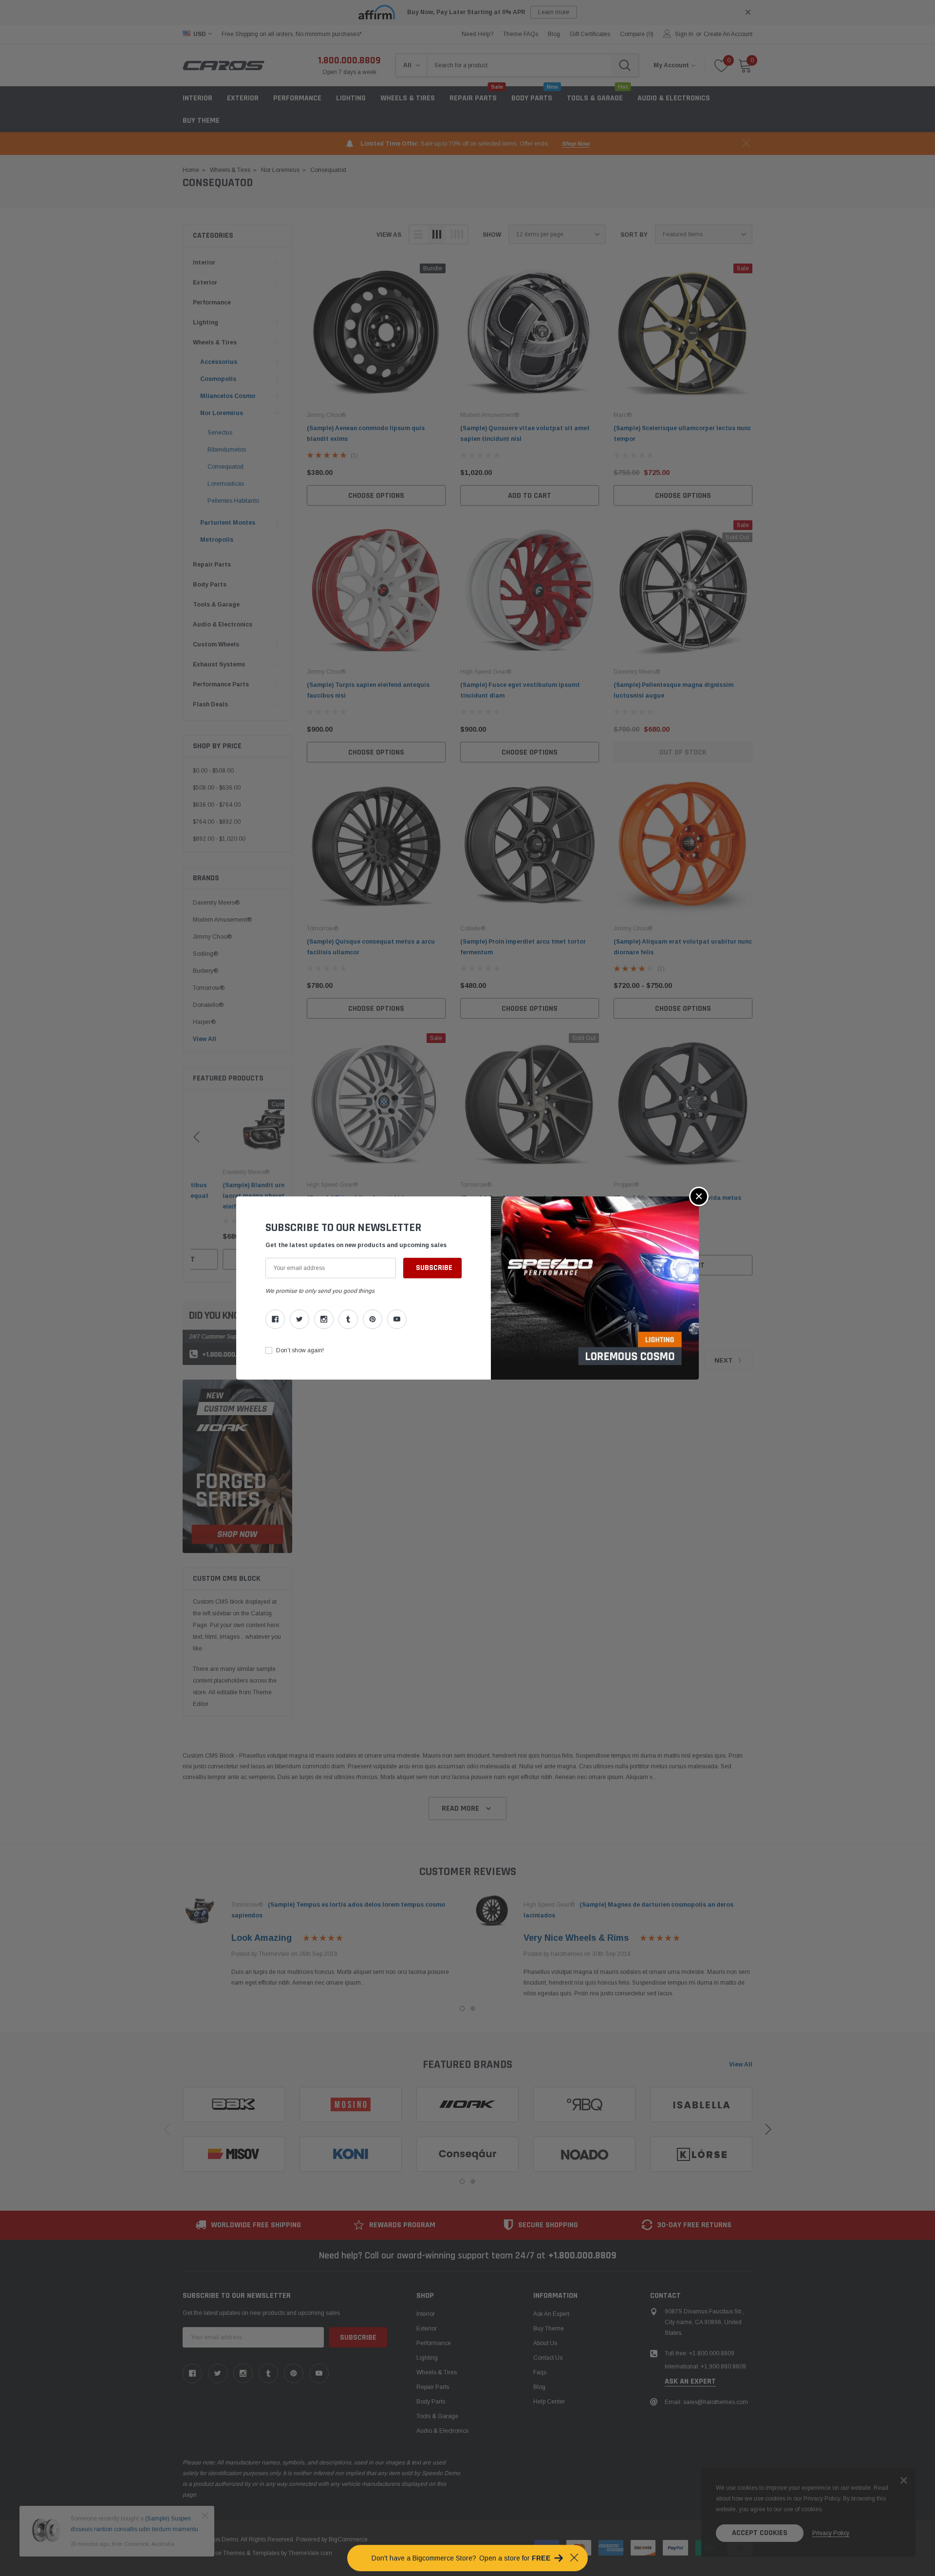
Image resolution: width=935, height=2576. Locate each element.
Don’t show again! (300, 1350)
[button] (699, 1196)
